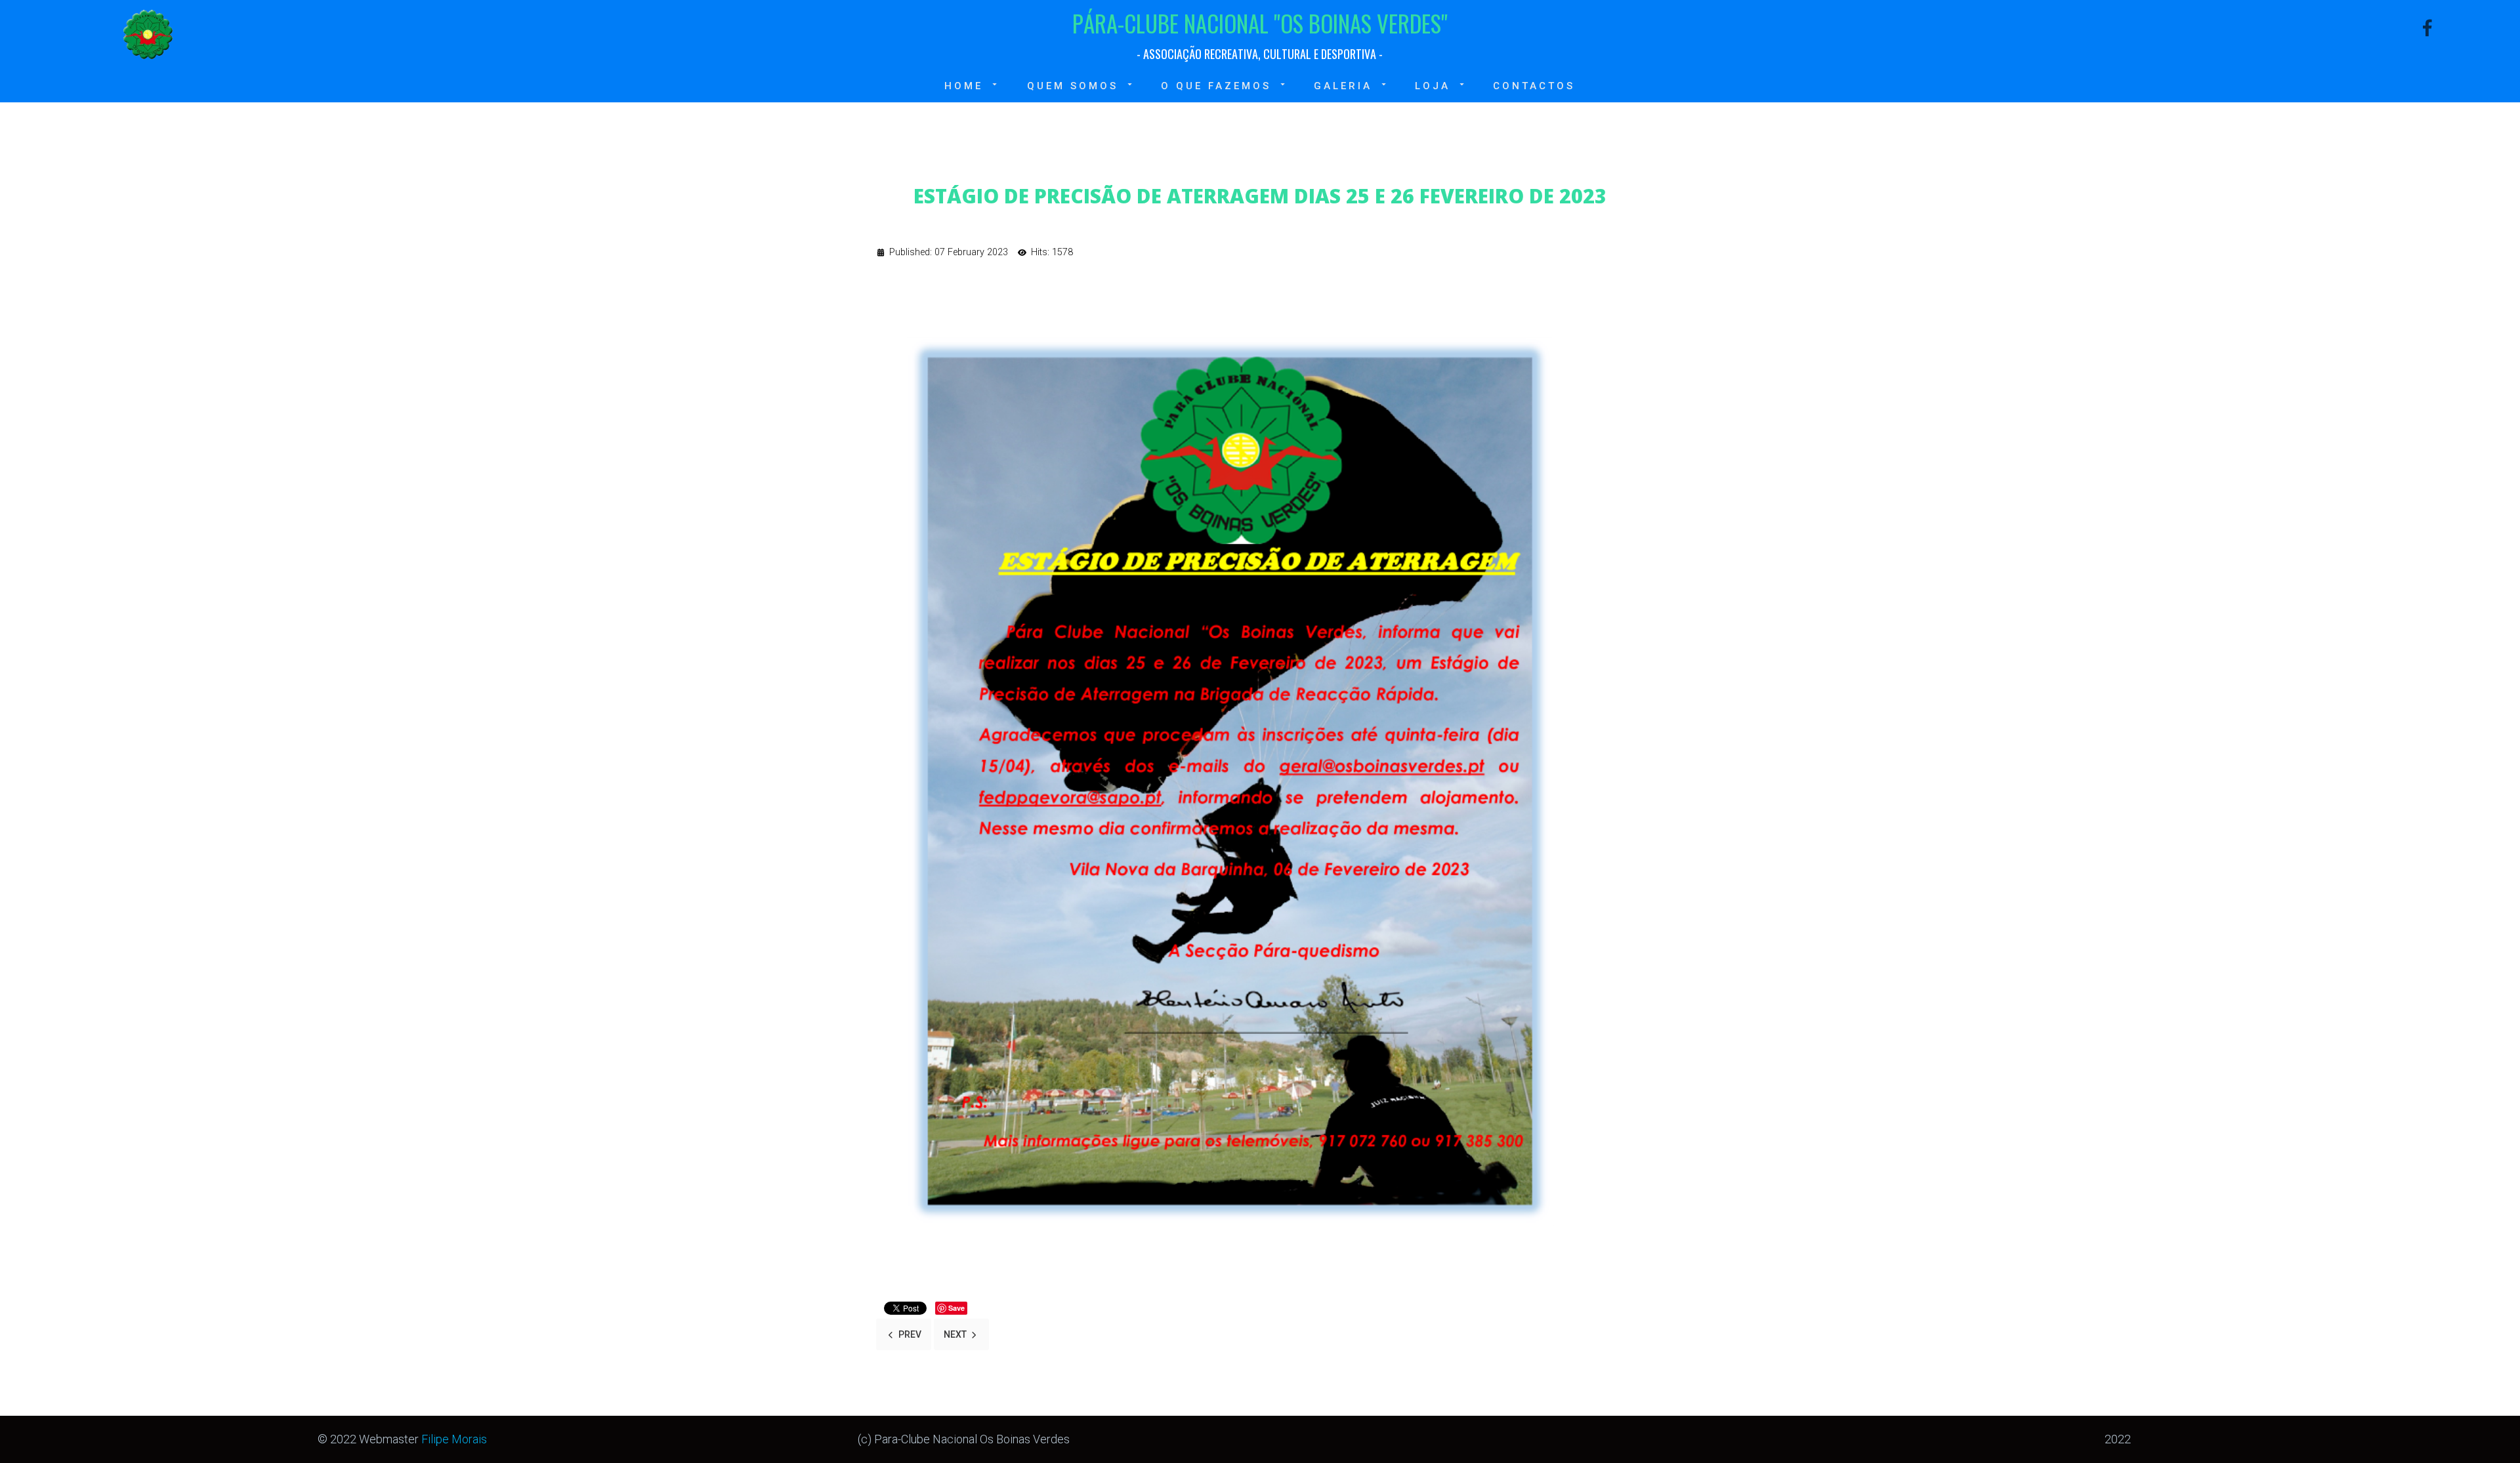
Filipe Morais (454, 1439)
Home (964, 86)
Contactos (1534, 86)
